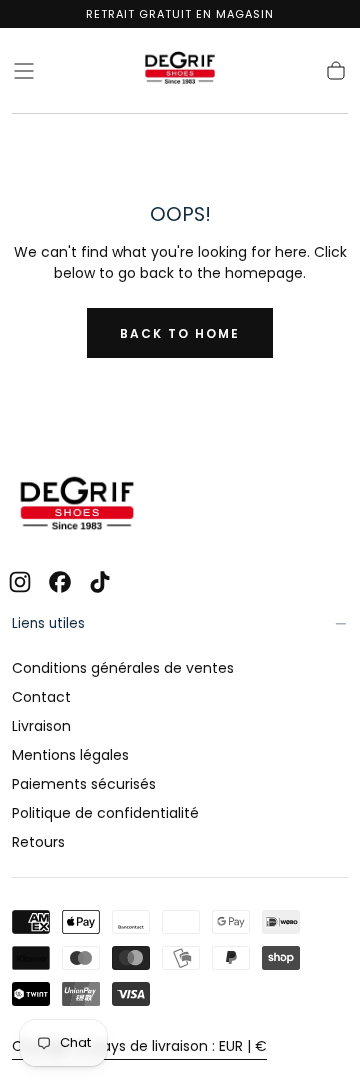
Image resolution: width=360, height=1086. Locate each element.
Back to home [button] (180, 333)
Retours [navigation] (38, 842)
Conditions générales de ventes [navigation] (123, 668)
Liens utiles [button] (48, 623)
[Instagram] (20, 582)
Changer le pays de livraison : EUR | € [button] (139, 1046)
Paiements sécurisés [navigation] (84, 784)
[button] (24, 71)
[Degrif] (77, 506)
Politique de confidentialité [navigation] (105, 813)
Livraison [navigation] (41, 726)
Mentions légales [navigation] (70, 755)
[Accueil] (180, 71)
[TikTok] (100, 582)
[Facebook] (60, 582)
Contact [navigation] (41, 697)
